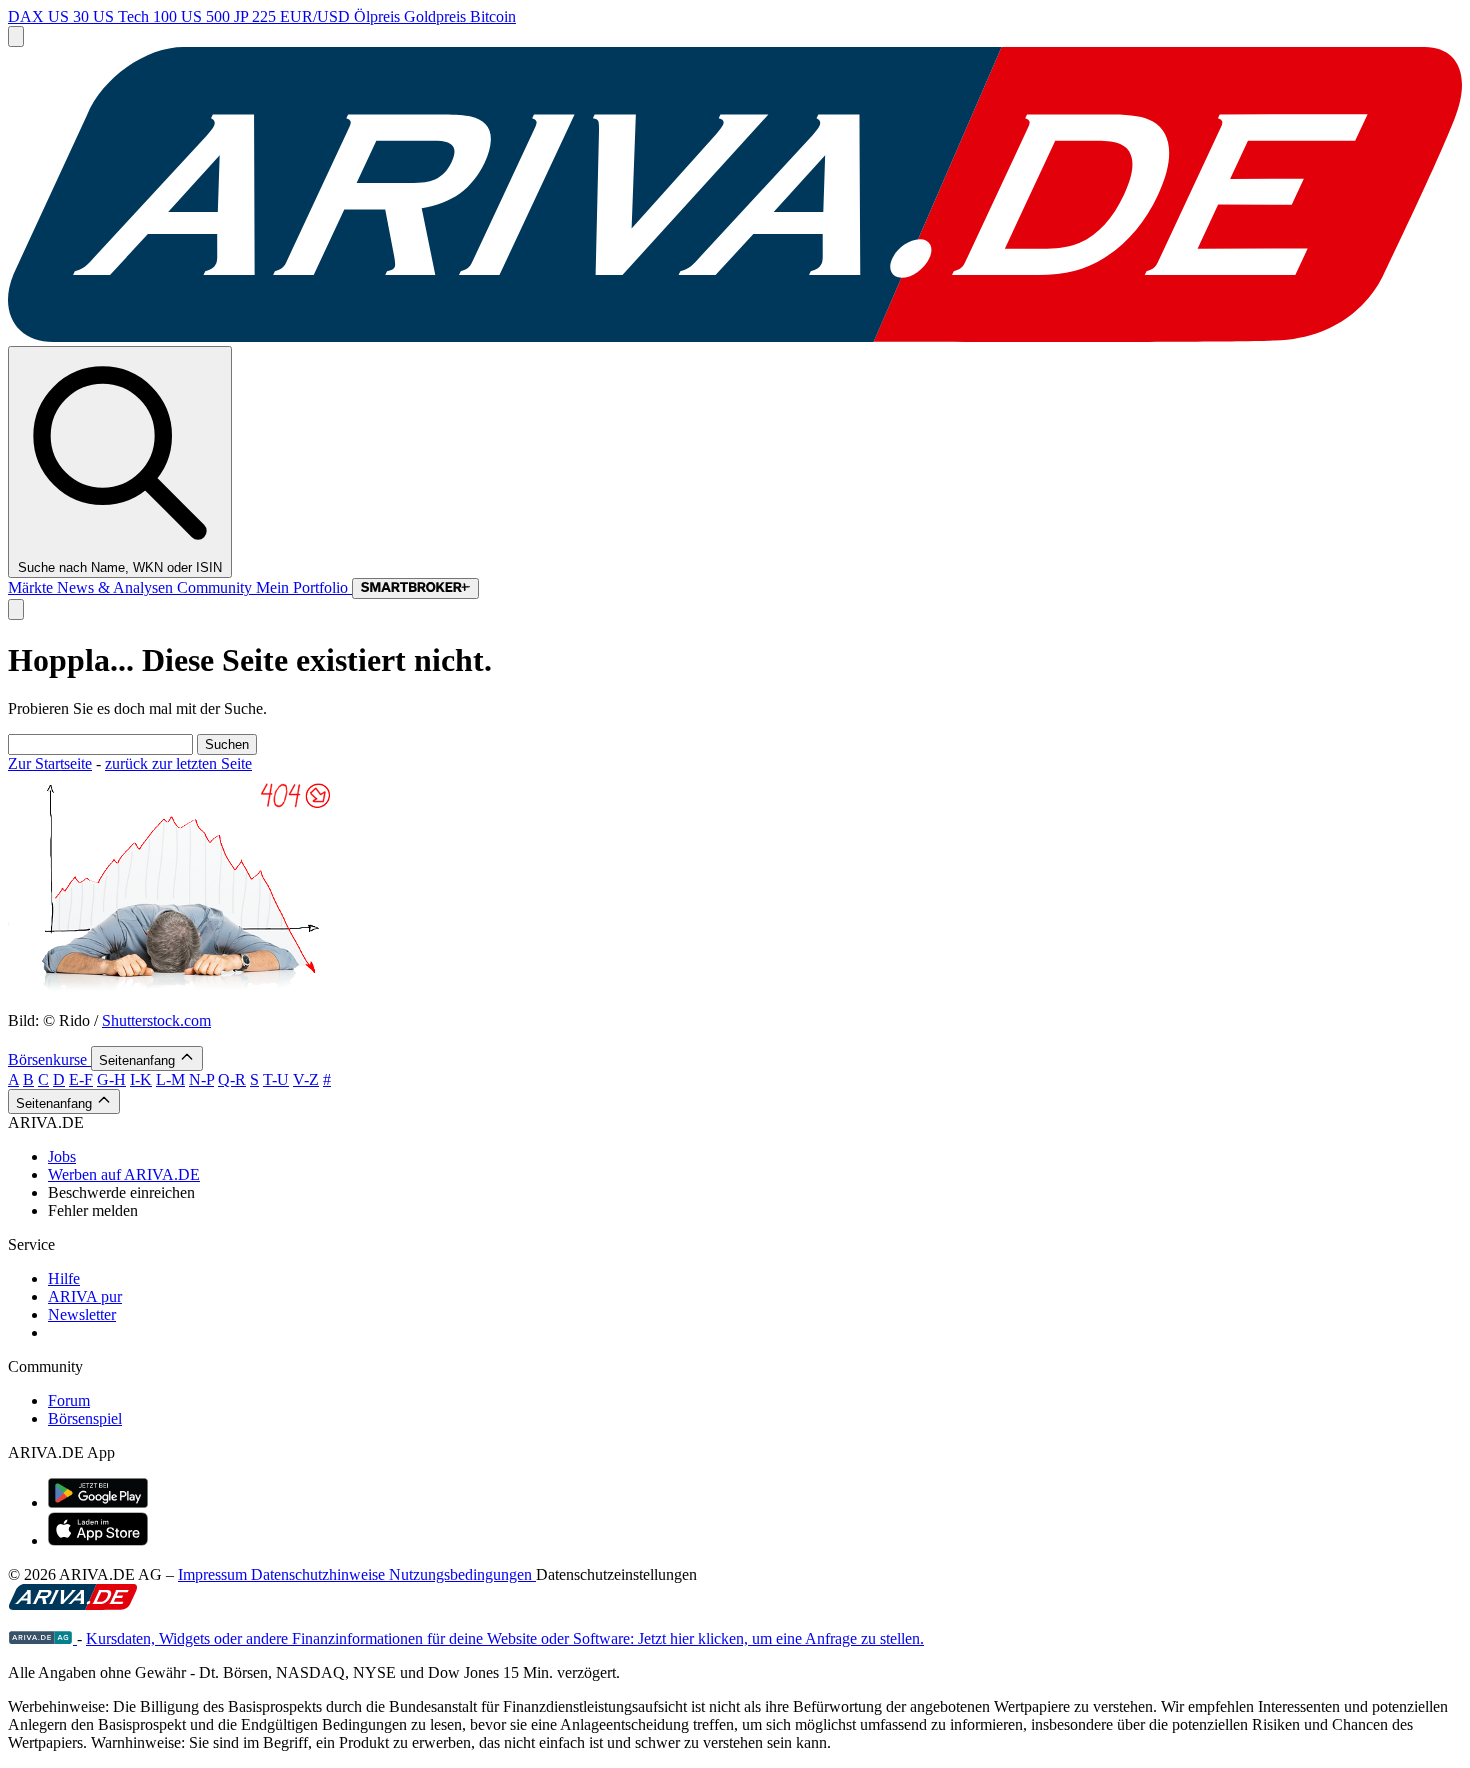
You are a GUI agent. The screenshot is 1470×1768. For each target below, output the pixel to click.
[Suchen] (16, 609)
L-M (170, 1079)
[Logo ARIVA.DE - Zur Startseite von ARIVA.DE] (73, 1604)
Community (216, 587)
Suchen (227, 744)
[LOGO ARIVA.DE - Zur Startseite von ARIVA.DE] (735, 336)
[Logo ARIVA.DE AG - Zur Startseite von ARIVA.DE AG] (42, 1638)
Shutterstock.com (156, 1020)
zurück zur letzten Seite (178, 763)
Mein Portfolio (304, 587)
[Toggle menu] (16, 36)
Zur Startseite (50, 763)
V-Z (306, 1079)
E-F (81, 1079)
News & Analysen (117, 587)
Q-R (232, 1079)
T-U (276, 1079)
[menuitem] (755, 1157)
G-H (111, 1079)
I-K (141, 1079)
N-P (201, 1079)
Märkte (32, 587)
